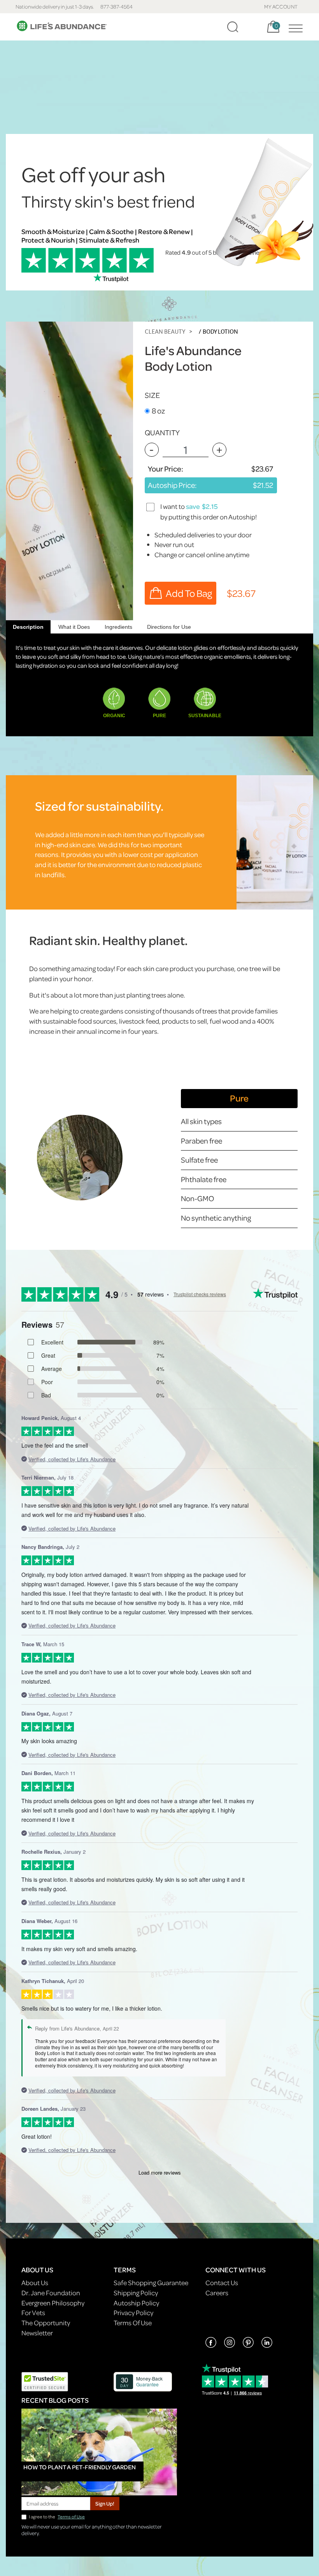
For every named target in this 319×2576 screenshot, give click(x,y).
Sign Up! (105, 2503)
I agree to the (57, 2517)
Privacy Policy (133, 2313)
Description (28, 627)
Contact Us (222, 2283)
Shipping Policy (136, 2293)
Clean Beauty (165, 332)
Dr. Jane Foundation (51, 2293)
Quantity (162, 432)
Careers (217, 2293)
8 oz (158, 411)
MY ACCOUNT (281, 6)
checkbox (151, 507)
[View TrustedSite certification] (45, 2381)
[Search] (233, 27)
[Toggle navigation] (294, 27)
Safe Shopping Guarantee (151, 2283)
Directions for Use (169, 627)
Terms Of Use (133, 2323)
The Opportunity (46, 2323)
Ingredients (118, 627)
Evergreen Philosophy (53, 2303)
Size (152, 395)
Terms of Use (71, 2517)
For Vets (33, 2313)
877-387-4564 (117, 6)
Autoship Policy (136, 2303)
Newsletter (37, 2333)
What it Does (74, 627)
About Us (35, 2283)
